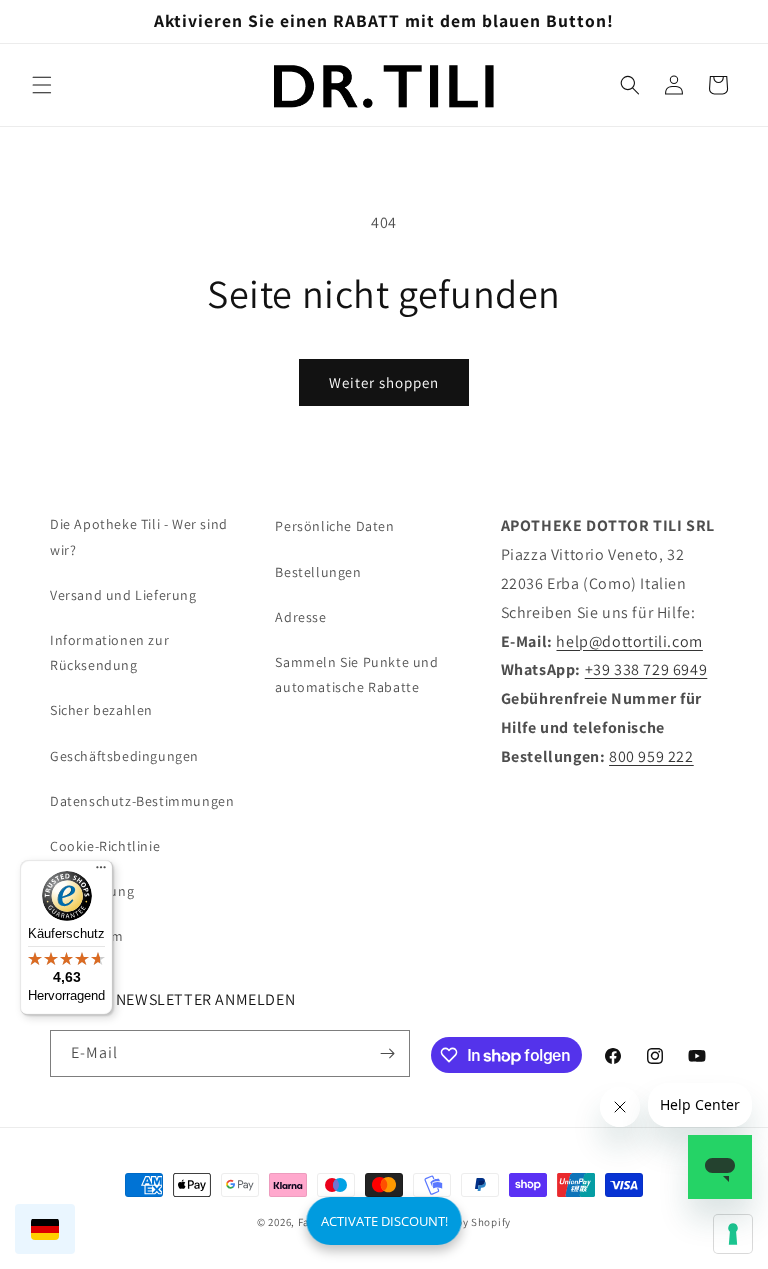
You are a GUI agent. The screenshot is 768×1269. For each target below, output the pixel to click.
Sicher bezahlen (101, 710)
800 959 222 (651, 756)
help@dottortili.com (629, 641)
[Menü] (101, 872)
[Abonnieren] (387, 1053)
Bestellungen (318, 572)
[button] (42, 85)
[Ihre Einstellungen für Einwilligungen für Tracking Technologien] (733, 1234)
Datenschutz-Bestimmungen (142, 801)
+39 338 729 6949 (646, 669)
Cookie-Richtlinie (105, 846)
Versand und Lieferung (123, 595)
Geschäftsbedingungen (124, 756)
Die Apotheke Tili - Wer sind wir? (139, 536)
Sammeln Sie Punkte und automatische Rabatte (356, 674)
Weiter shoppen (384, 382)
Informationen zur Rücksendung (109, 652)
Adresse (300, 617)
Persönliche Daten (334, 526)
